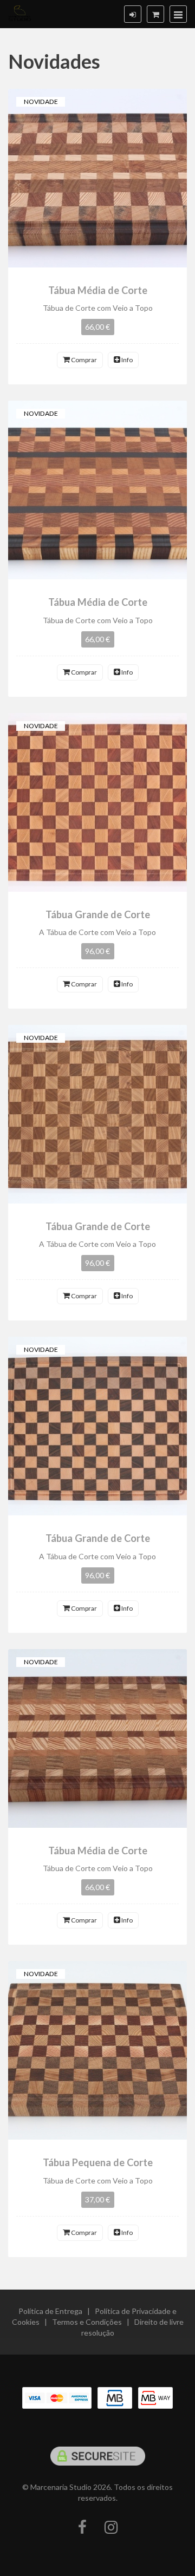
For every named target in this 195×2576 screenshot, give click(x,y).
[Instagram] (111, 2528)
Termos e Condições (87, 2322)
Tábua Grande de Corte (98, 914)
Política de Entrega (50, 2311)
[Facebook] (82, 2528)
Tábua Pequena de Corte (98, 2162)
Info (126, 360)
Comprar (83, 360)
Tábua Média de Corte (98, 290)
